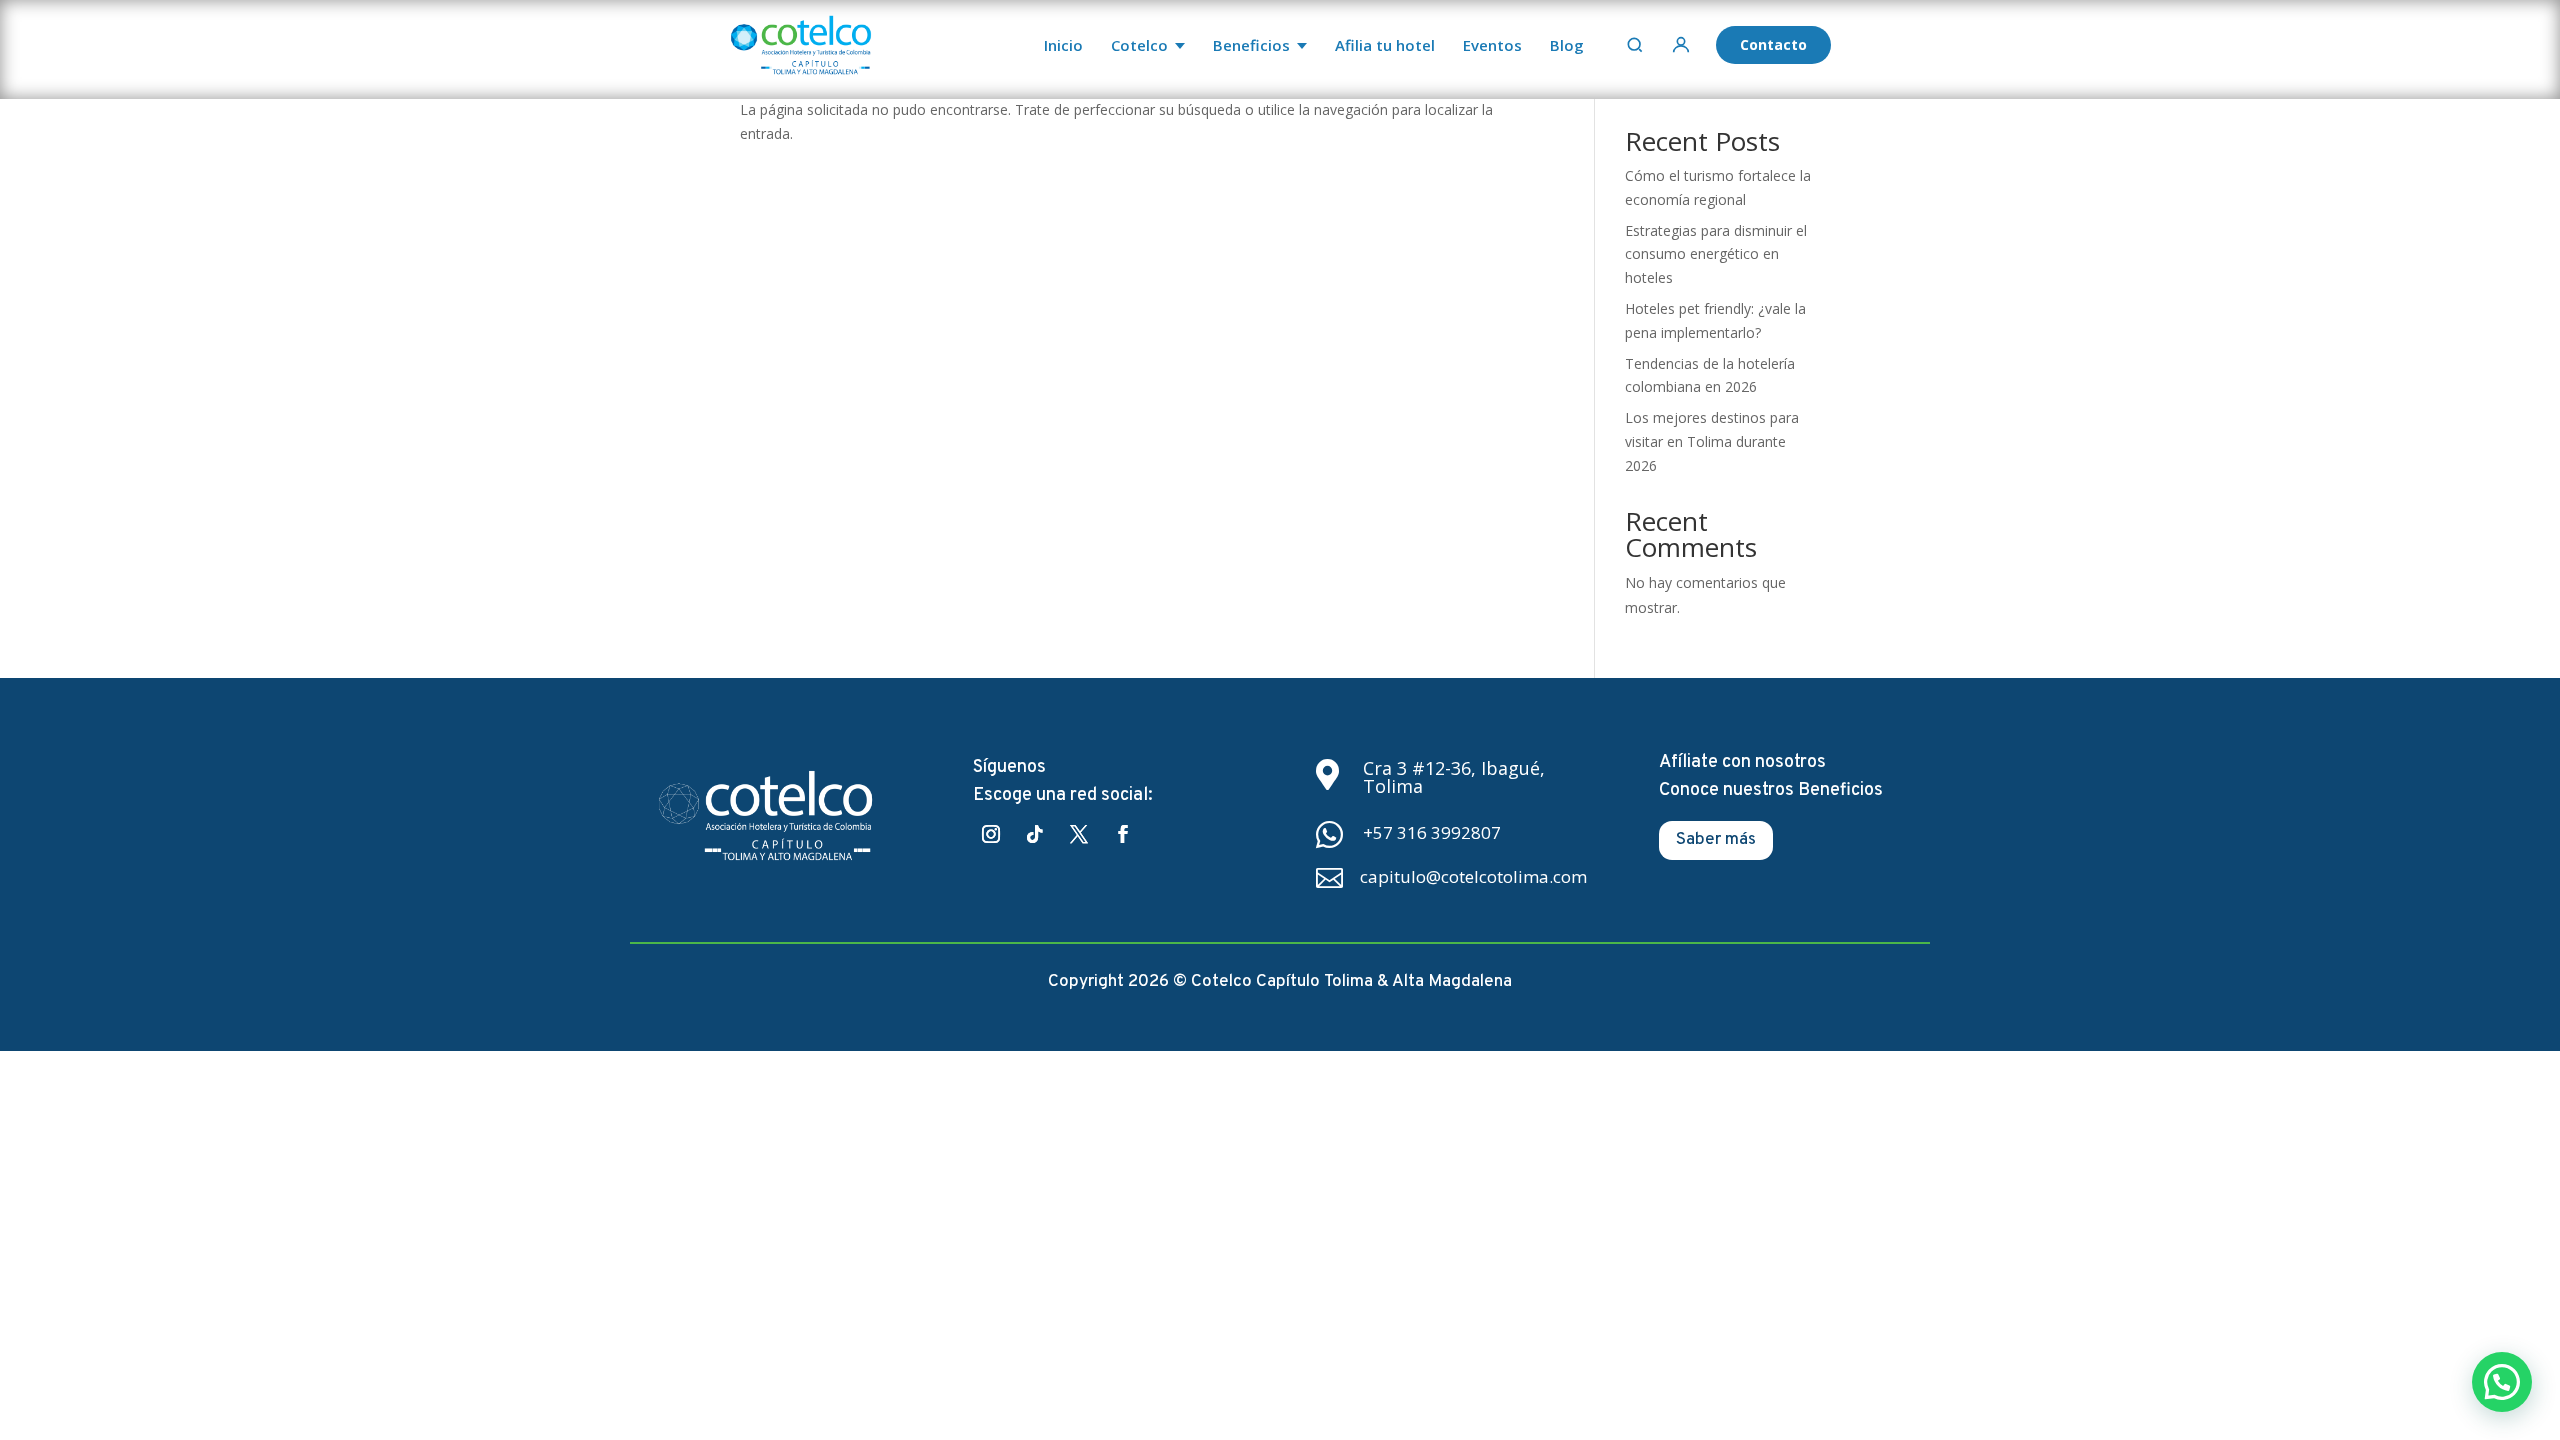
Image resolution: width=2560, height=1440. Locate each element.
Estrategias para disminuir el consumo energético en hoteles (1716, 254)
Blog (1567, 45)
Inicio (1063, 45)
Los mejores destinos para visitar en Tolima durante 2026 (1712, 441)
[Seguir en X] (1079, 834)
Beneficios (1251, 45)
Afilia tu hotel (1385, 45)
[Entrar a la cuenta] (1681, 45)
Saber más (1716, 840)
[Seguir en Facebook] (1123, 834)
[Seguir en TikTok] (1035, 834)
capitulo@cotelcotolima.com (1473, 876)
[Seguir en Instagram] (991, 834)
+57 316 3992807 (1432, 832)
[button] (2502, 1382)
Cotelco (1139, 45)
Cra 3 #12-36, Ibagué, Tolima (1454, 777)
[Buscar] (1635, 45)
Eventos (1492, 45)
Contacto (1773, 44)
